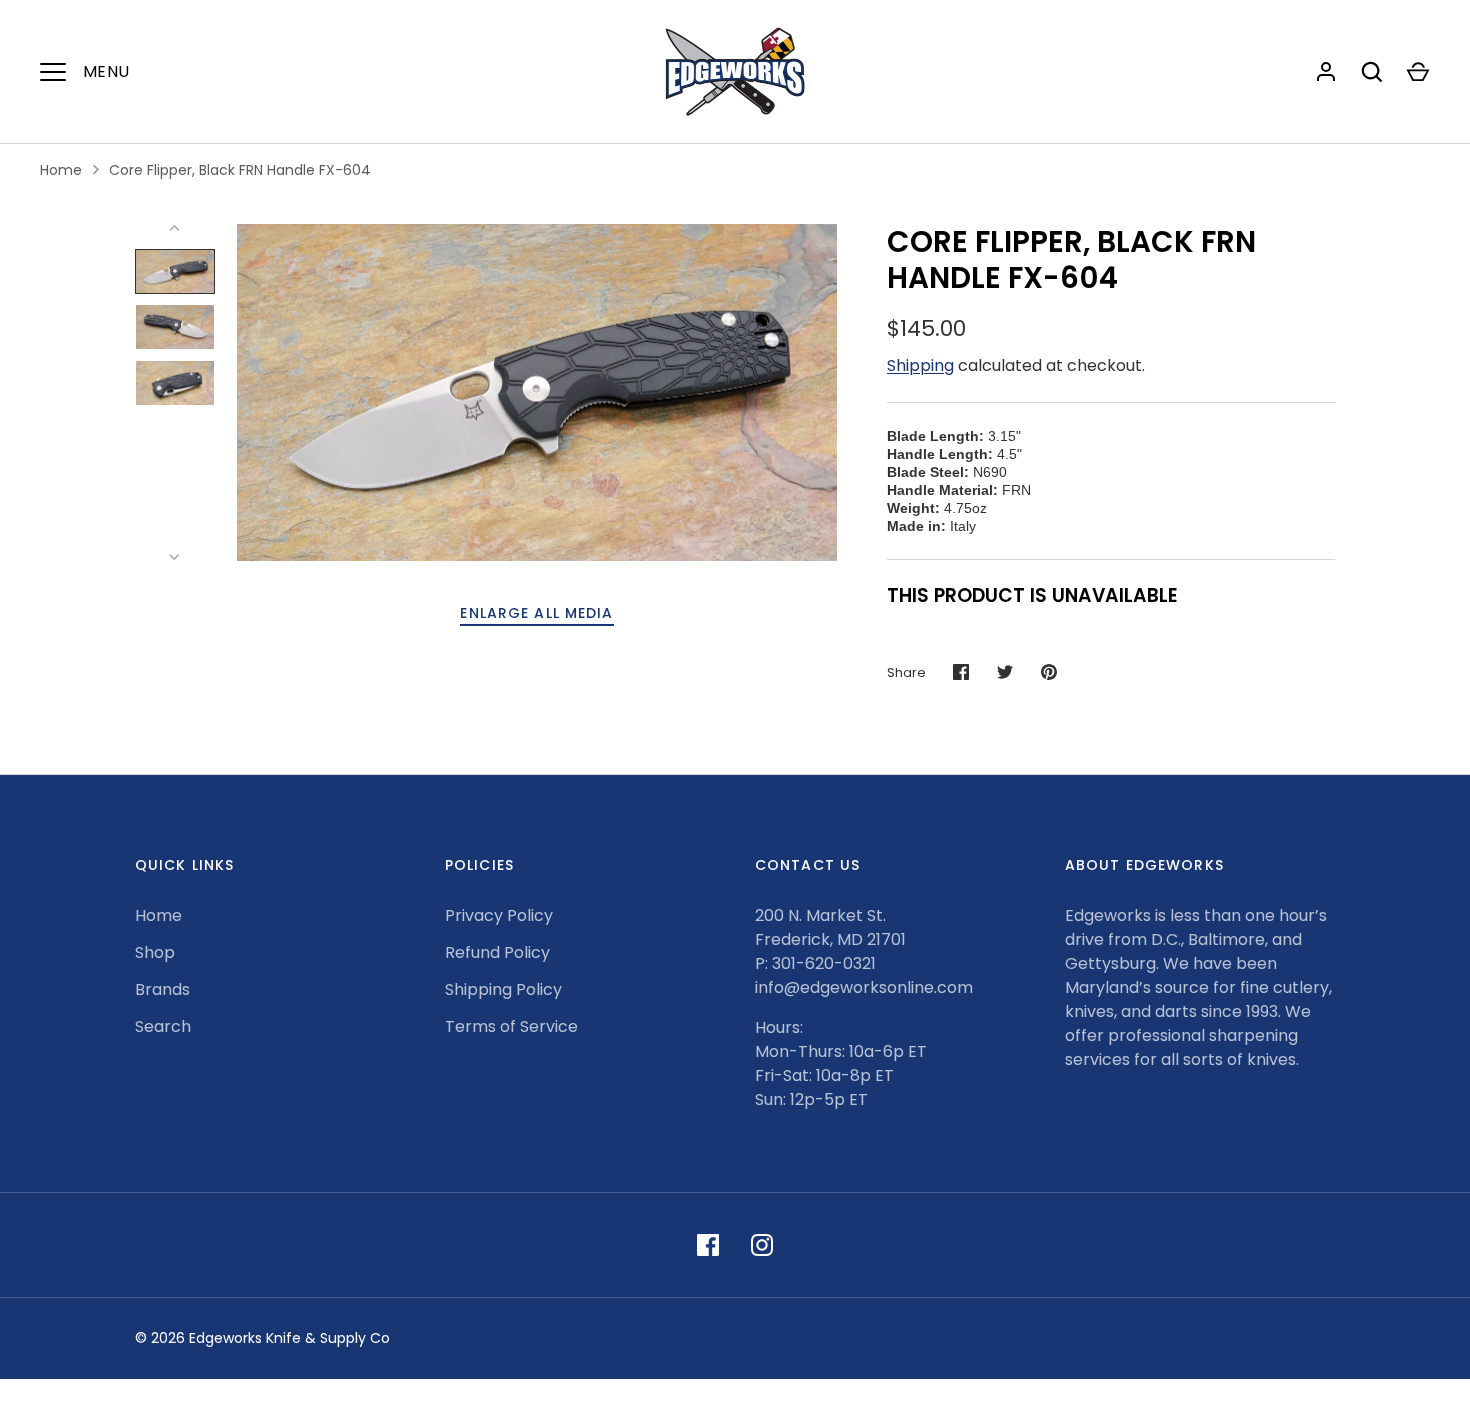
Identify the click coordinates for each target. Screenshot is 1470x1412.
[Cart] (1418, 72)
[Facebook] (708, 1245)
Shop (155, 952)
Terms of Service (511, 1026)
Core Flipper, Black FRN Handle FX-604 (240, 170)
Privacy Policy (499, 915)
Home (61, 170)
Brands (162, 989)
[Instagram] (762, 1245)
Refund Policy (497, 952)
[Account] (1326, 72)
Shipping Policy (503, 989)
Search (163, 1026)
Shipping (920, 365)
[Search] (1372, 72)
